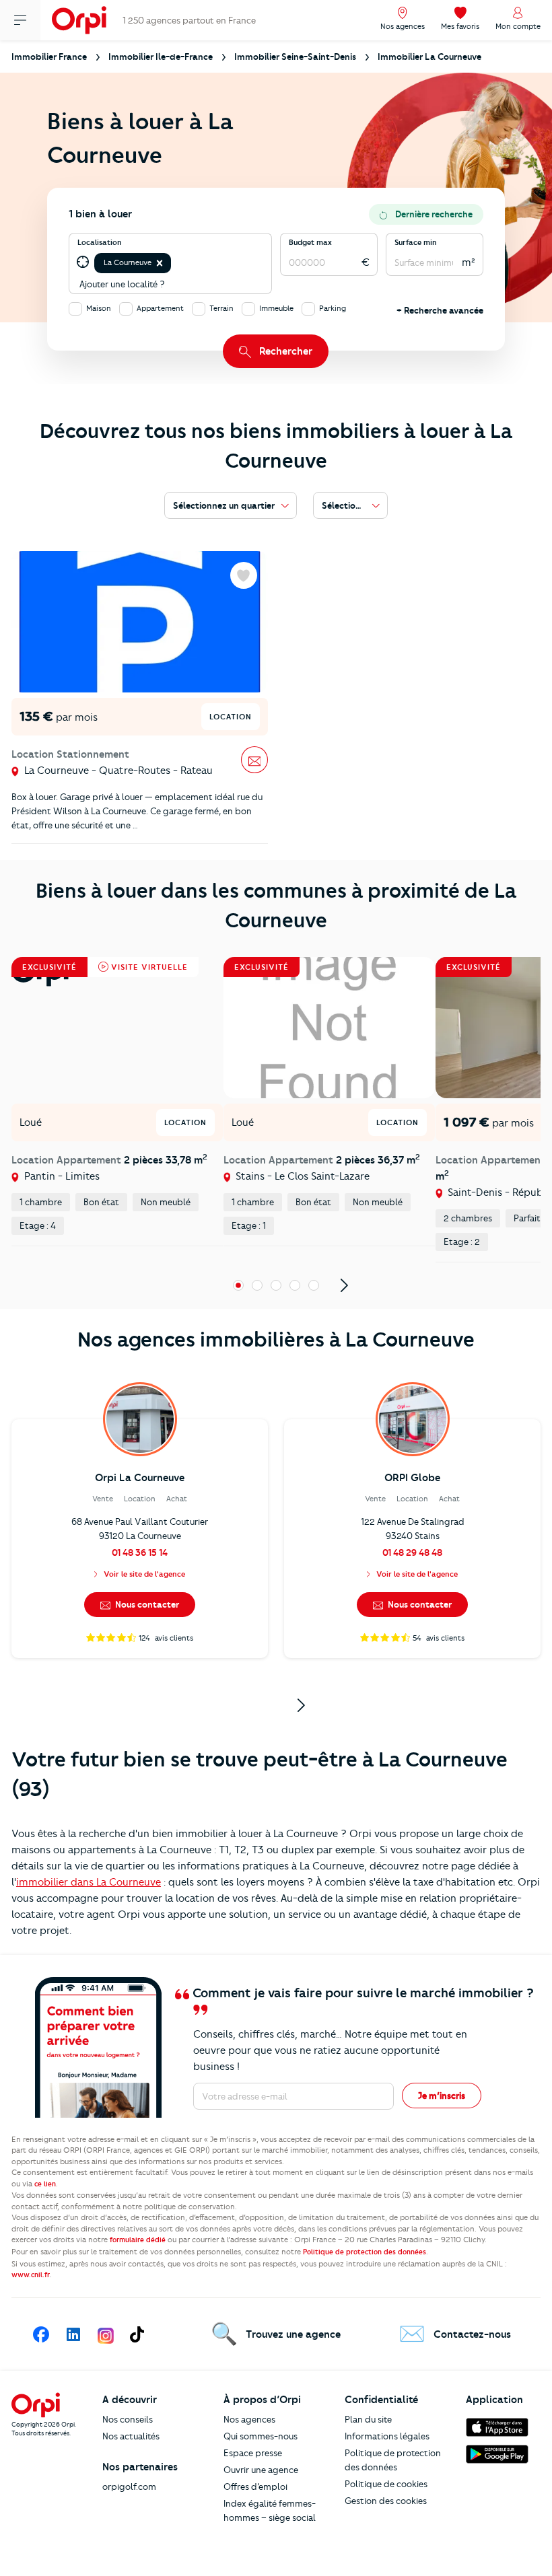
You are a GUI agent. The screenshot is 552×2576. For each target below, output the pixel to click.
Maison (99, 308)
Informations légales (387, 2436)
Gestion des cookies (386, 2501)
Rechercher (286, 351)
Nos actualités (131, 2436)
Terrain (221, 308)
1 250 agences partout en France (189, 20)
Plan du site (368, 2419)
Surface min (416, 242)
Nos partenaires (140, 2467)
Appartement (160, 308)
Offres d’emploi (255, 2486)
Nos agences (249, 2419)
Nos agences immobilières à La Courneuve (276, 1339)
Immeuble (276, 308)
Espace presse (253, 2453)
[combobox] (175, 263)
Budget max (310, 242)
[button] (160, 263)
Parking (333, 308)
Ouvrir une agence (261, 2470)
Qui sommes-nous (261, 2436)
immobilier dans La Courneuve (89, 1882)
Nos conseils (128, 2419)
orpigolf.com (129, 2486)
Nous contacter (146, 1604)
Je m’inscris (442, 2096)
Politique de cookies (386, 2484)
